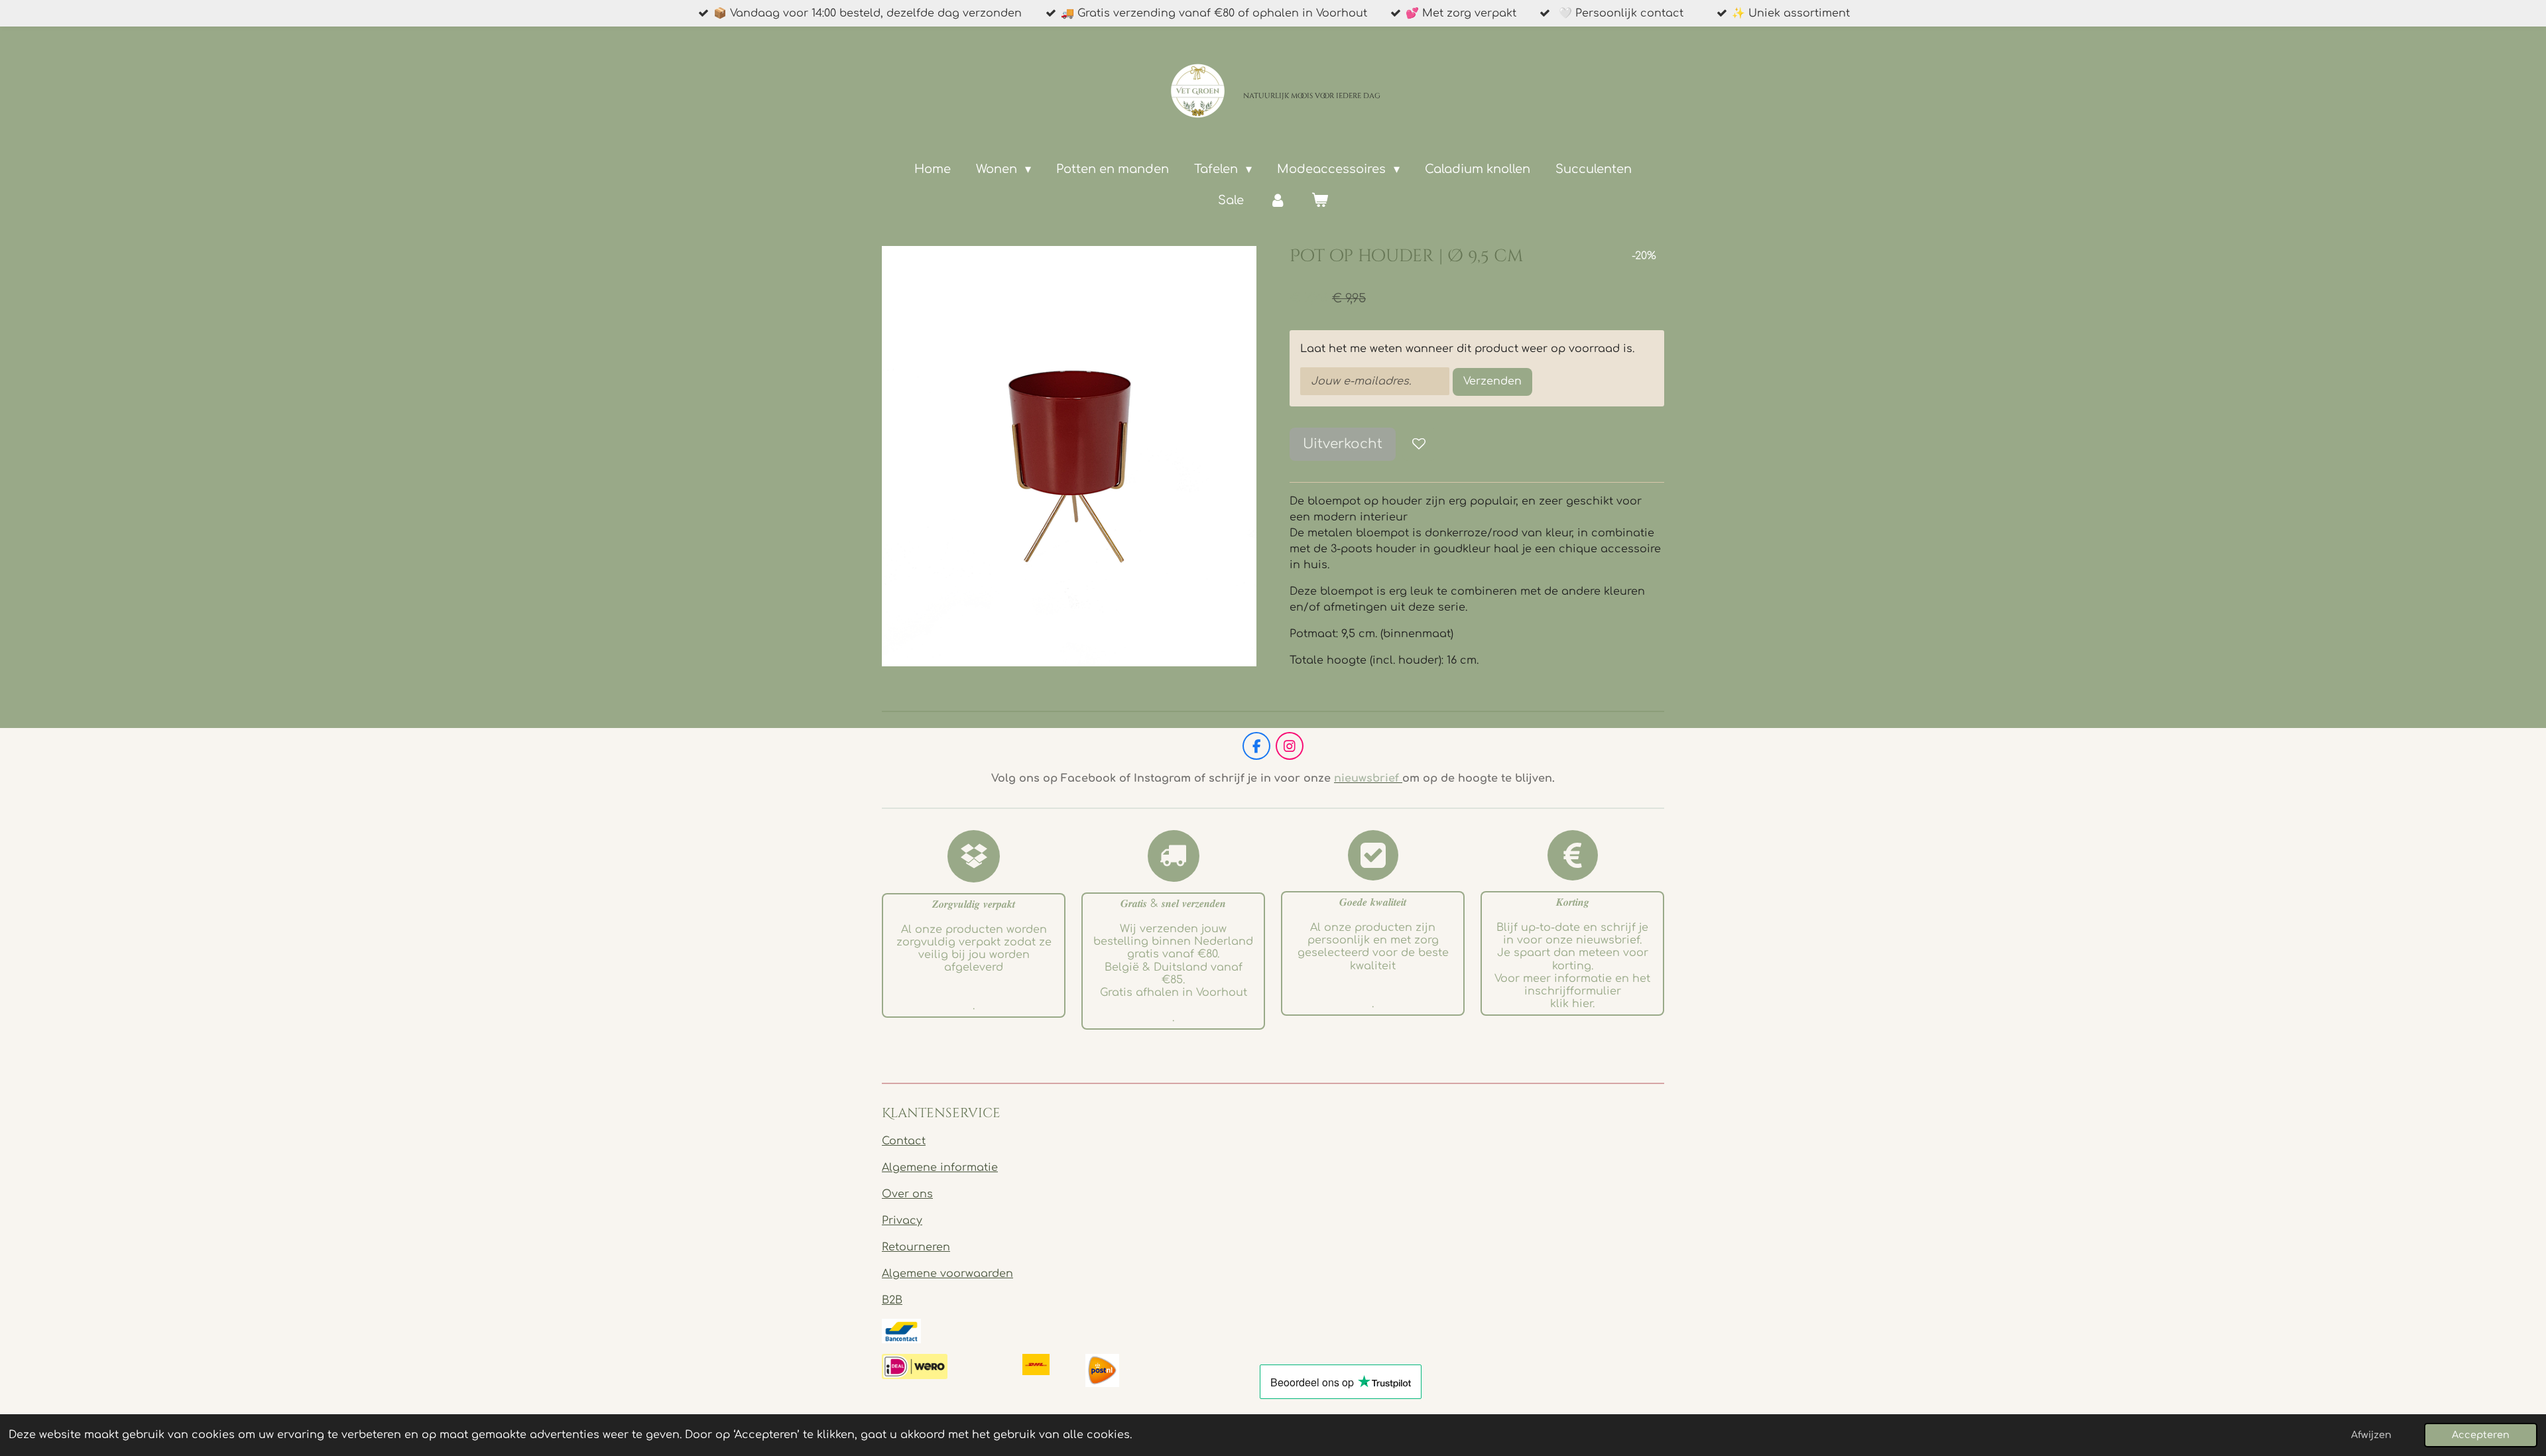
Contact (904, 1141)
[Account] (1277, 201)
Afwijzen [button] (2371, 1435)
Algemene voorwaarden (947, 1274)
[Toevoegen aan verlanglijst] (1419, 444)
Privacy (902, 1221)
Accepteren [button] (2481, 1435)
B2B (892, 1300)
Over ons (907, 1194)
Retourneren (916, 1247)
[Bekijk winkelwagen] (1320, 201)
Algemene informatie (940, 1168)
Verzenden (1492, 381)
